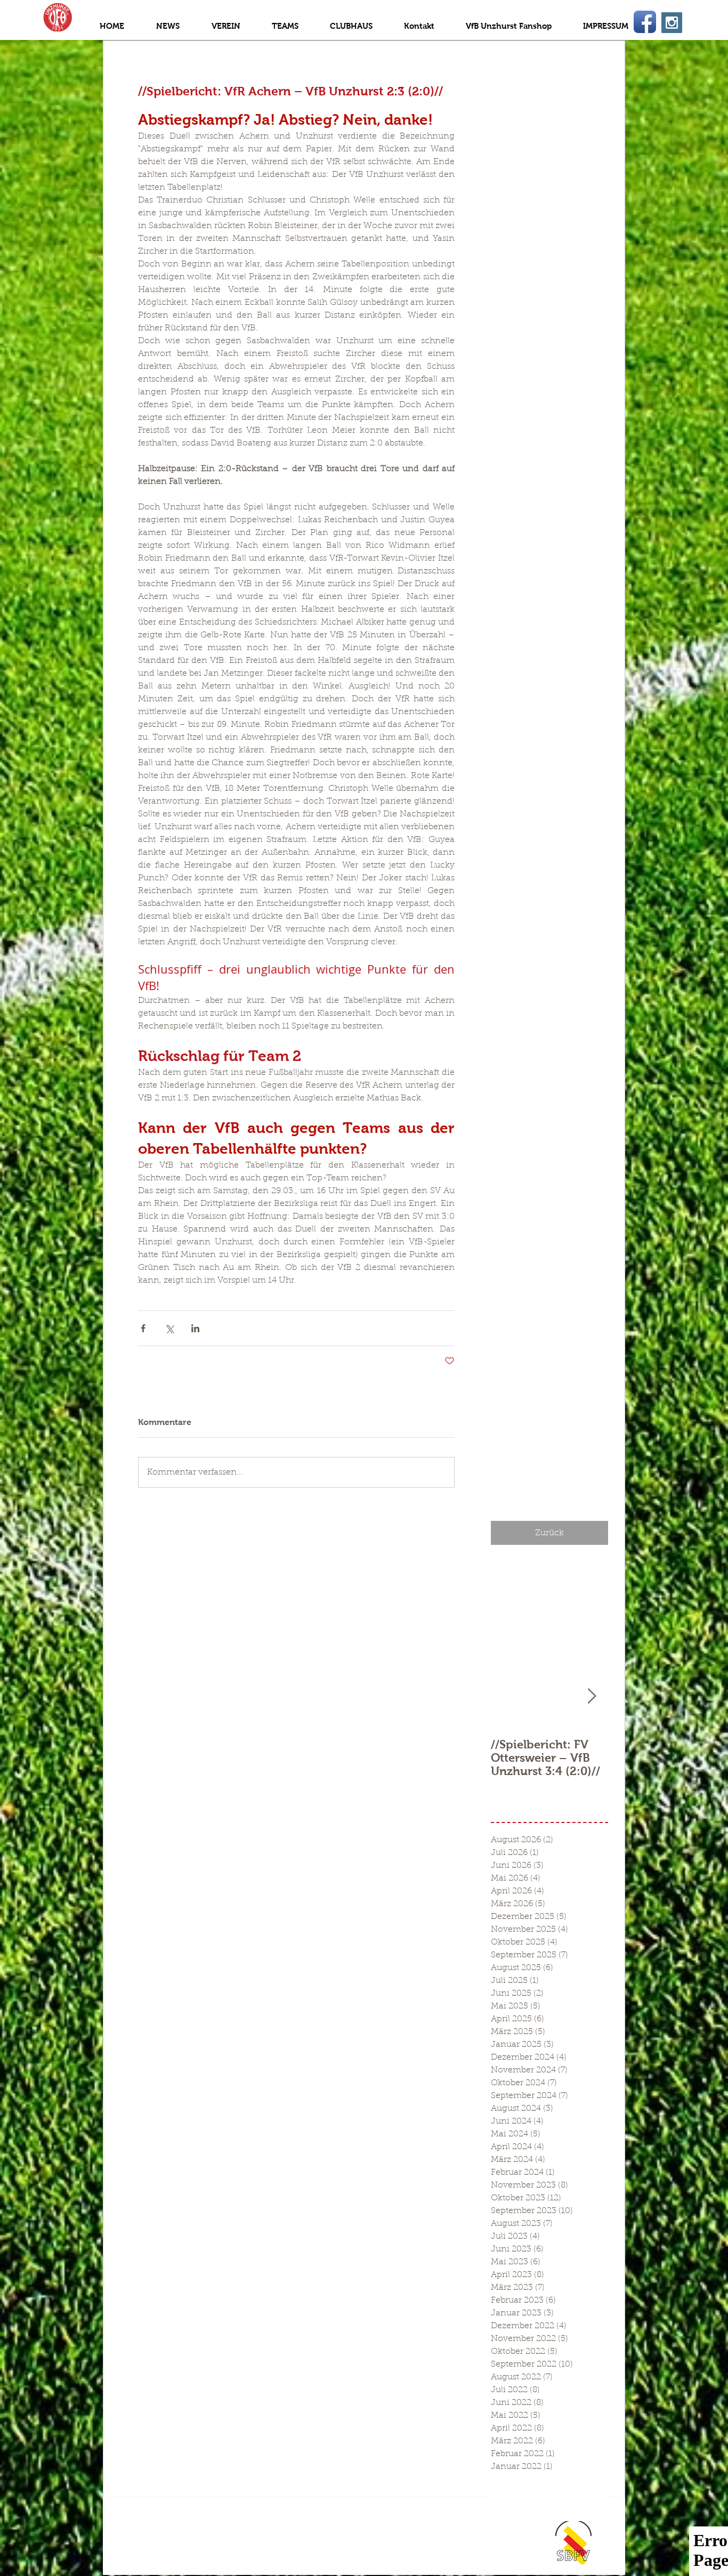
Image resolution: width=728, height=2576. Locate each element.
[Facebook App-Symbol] (645, 22)
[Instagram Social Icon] (672, 23)
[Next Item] (592, 1696)
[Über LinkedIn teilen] (195, 1328)
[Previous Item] (508, 1696)
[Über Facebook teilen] (143, 1328)
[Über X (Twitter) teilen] (169, 1328)
